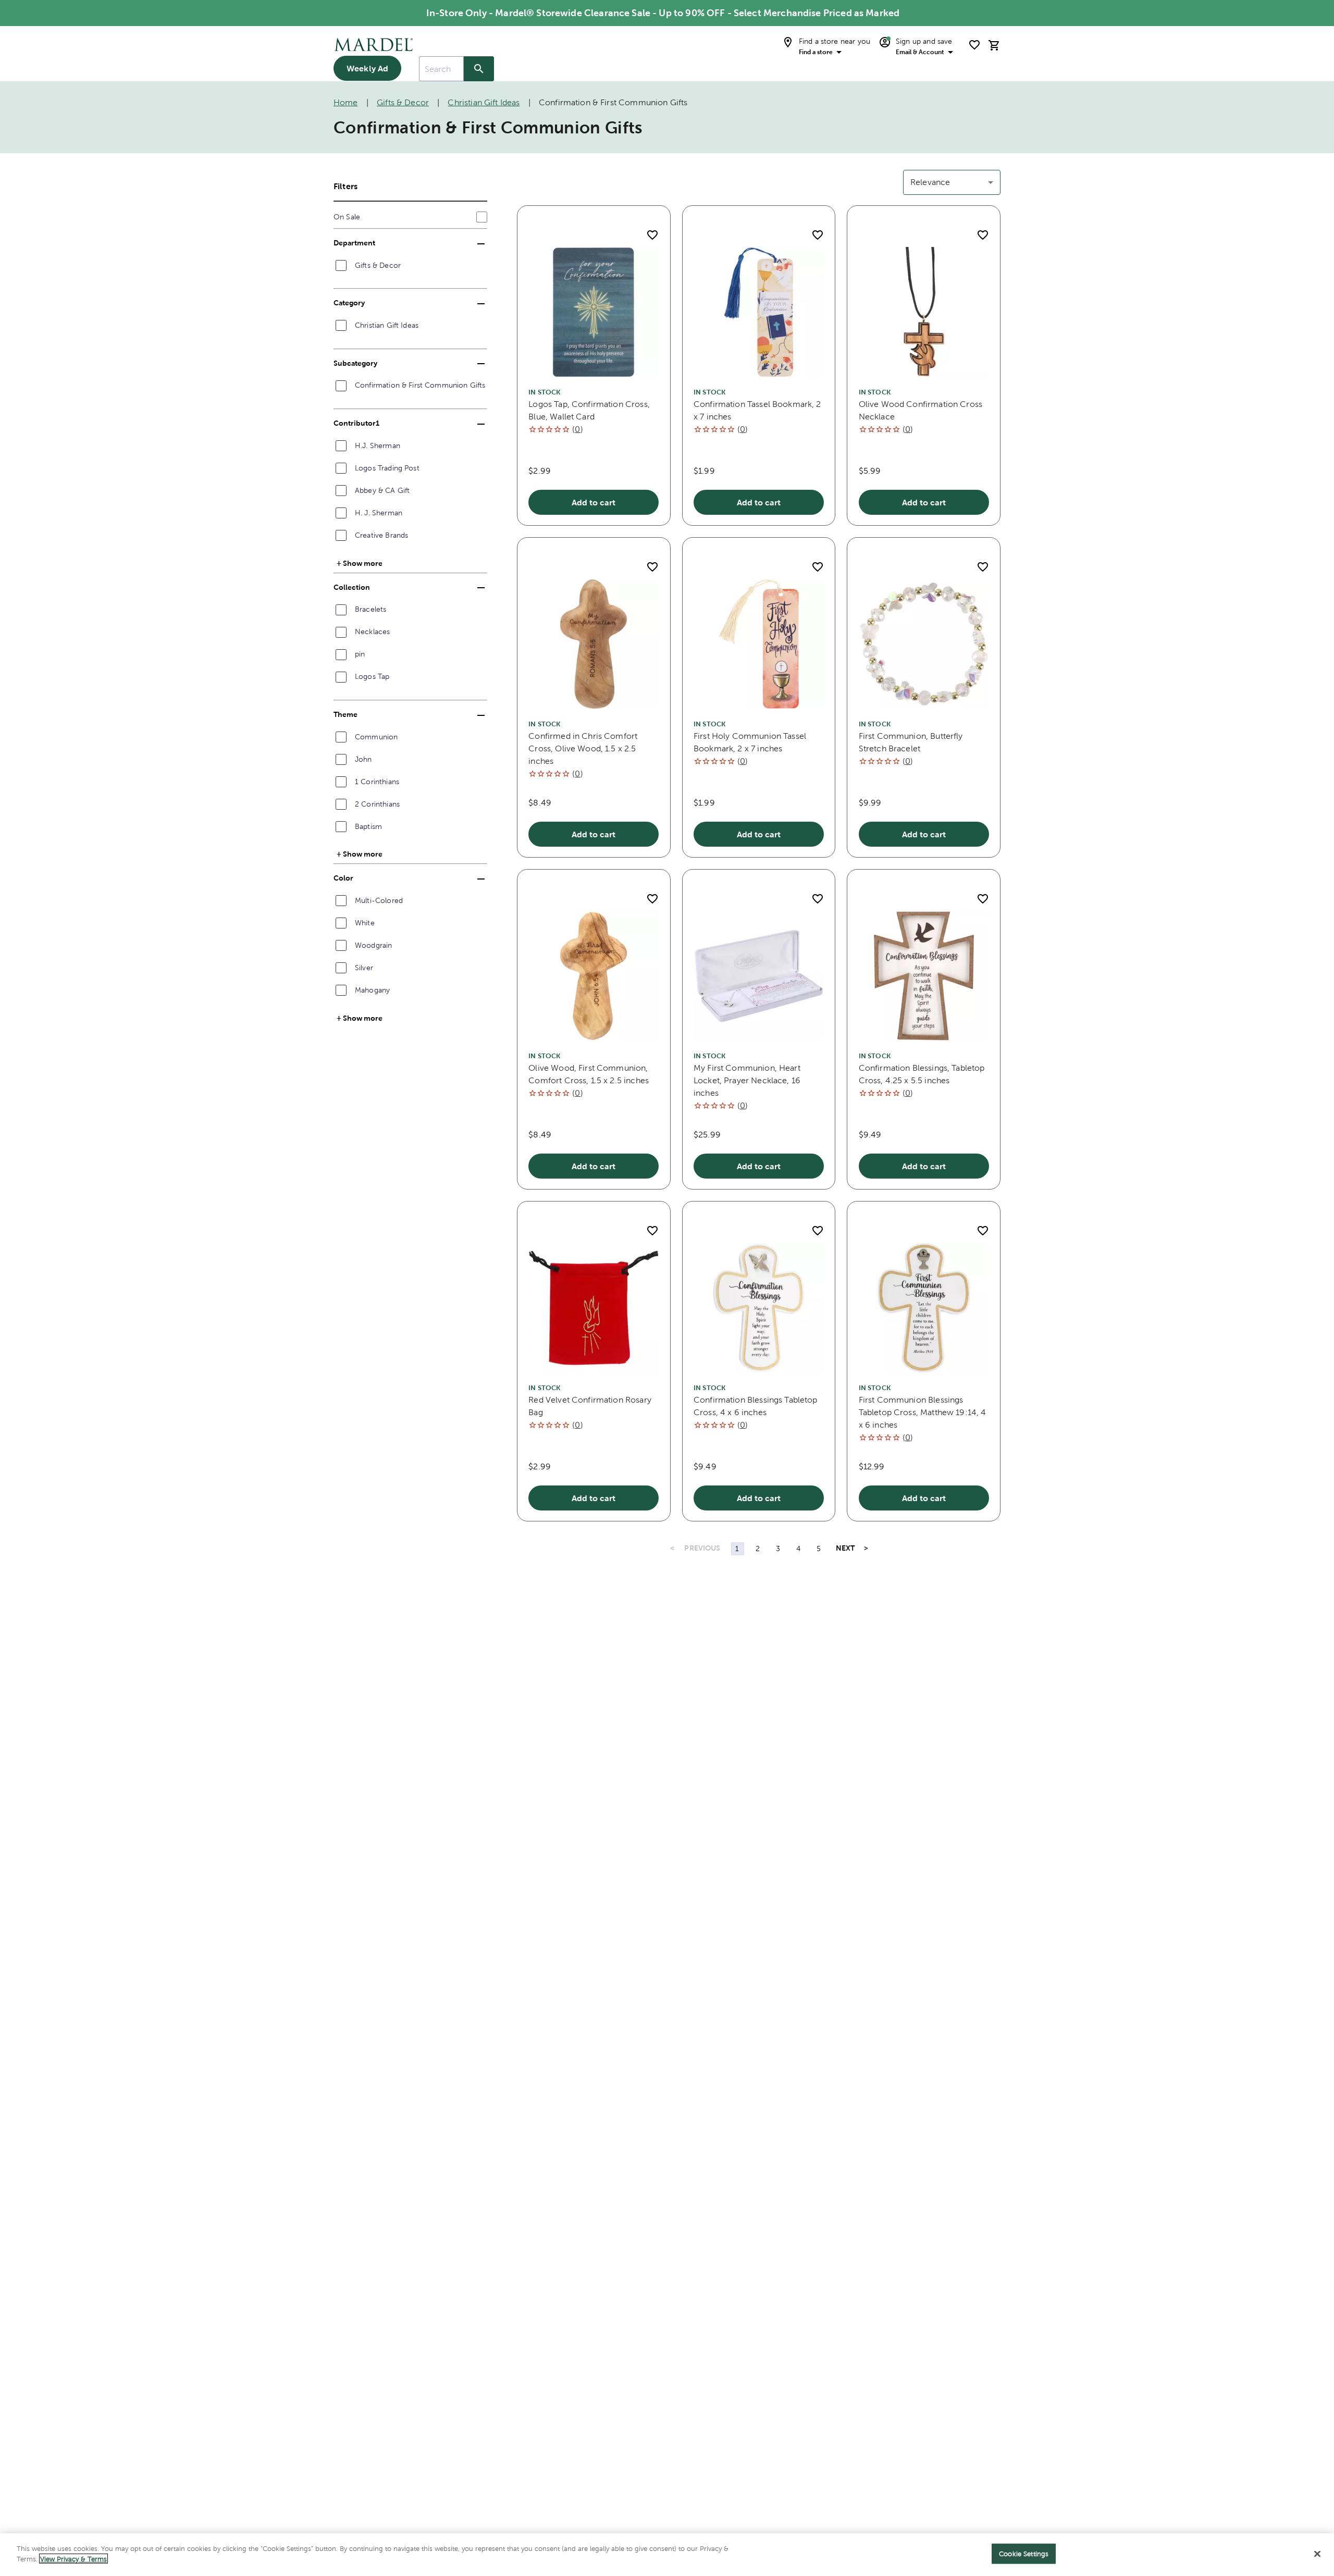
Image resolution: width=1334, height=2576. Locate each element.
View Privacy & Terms (73, 2559)
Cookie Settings (1024, 2554)
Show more (363, 563)
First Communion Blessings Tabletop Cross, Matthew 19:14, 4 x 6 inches (923, 1412)
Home (346, 102)
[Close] (1317, 2554)
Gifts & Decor (403, 102)
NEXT (845, 1548)
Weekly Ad (367, 68)
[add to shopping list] (652, 235)
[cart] (994, 45)
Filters (345, 186)
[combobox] (441, 69)
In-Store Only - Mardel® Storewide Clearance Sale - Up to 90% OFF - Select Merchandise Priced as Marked (663, 13)
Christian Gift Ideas (484, 102)
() (577, 429)
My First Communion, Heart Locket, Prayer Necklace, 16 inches (747, 1080)
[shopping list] (974, 45)
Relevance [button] (930, 182)
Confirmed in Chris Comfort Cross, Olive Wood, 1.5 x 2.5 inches (583, 748)
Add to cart (594, 502)
